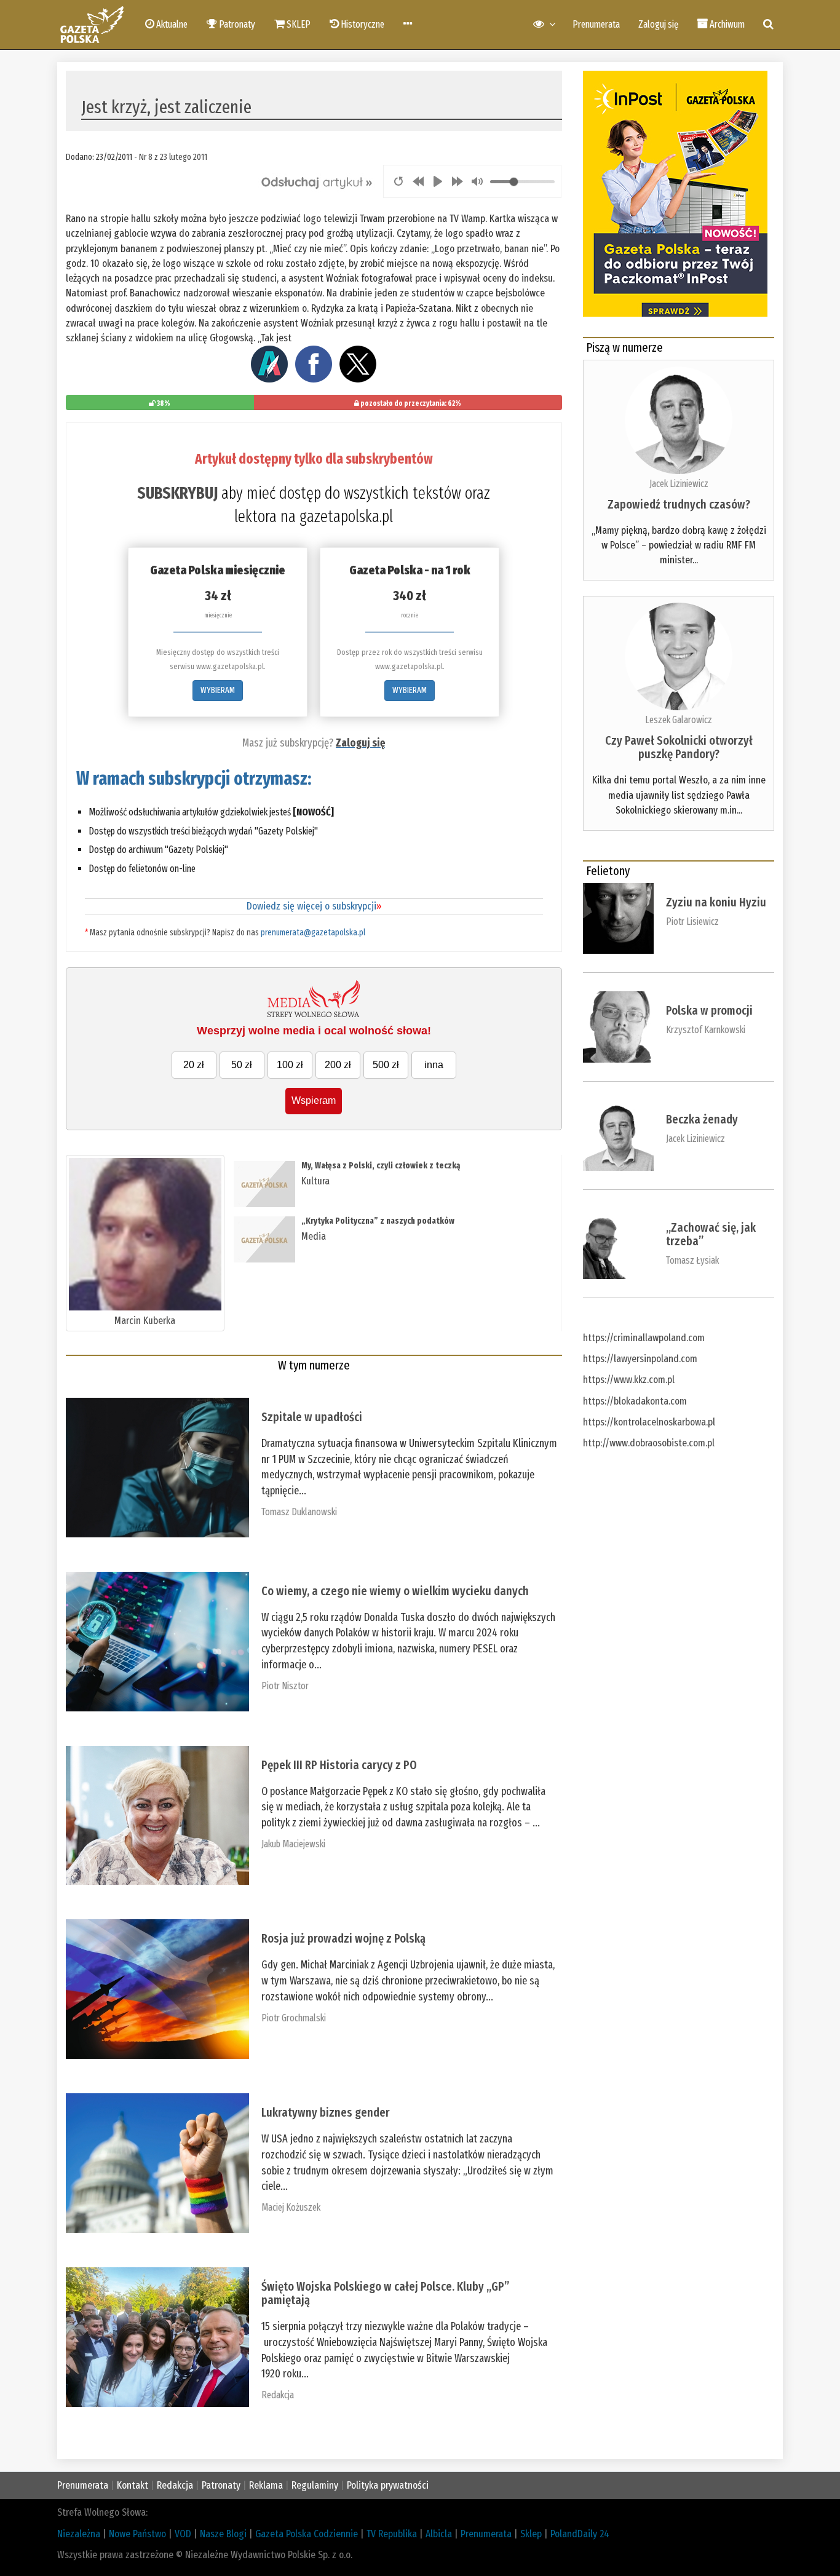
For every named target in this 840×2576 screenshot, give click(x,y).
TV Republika (392, 2534)
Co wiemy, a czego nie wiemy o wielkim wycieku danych (395, 1591)
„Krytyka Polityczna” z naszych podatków (378, 1221)
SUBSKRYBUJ (177, 493)
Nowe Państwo (137, 2534)
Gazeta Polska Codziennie (307, 2534)
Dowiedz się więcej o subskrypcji (314, 906)
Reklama (266, 2485)
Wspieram (314, 1100)
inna (434, 1065)
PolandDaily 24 (580, 2534)
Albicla (439, 2534)
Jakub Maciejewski (293, 1844)
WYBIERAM (218, 690)
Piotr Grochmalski (294, 2018)
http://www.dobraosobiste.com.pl (649, 1443)
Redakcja (278, 2395)
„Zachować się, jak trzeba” (711, 1234)
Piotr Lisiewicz (692, 921)
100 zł (290, 1065)
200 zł (338, 1065)
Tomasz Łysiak (692, 1260)
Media (314, 1236)
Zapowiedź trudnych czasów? (679, 504)
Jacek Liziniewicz (679, 484)
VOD (183, 2534)
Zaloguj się (658, 24)
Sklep (531, 2534)
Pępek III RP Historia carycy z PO (339, 1765)
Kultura (315, 1181)
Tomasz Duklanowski (299, 1512)
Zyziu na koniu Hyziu (716, 902)
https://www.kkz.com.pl (629, 1380)
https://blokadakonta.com (635, 1401)
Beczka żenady (702, 1119)
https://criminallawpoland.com (644, 1338)
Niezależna (79, 2534)
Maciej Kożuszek (291, 2207)
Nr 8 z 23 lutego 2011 (173, 157)
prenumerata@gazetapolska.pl (313, 933)
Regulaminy (315, 2485)
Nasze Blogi (223, 2534)
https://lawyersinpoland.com (640, 1359)
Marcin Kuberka (145, 1321)
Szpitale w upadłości (312, 1417)
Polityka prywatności (388, 2485)
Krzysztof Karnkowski (706, 1030)
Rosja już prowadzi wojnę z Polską (343, 1938)
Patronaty (221, 2485)
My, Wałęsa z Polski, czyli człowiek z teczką (381, 1166)
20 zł (194, 1065)
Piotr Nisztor (285, 1686)
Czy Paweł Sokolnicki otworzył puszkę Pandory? (679, 747)
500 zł (386, 1065)
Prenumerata (596, 24)
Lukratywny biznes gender (326, 2112)
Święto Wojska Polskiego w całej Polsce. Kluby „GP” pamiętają (385, 2293)
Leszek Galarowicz (679, 720)
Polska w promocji (709, 1010)
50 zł (242, 1065)
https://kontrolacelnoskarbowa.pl (649, 1422)
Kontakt (133, 2485)
